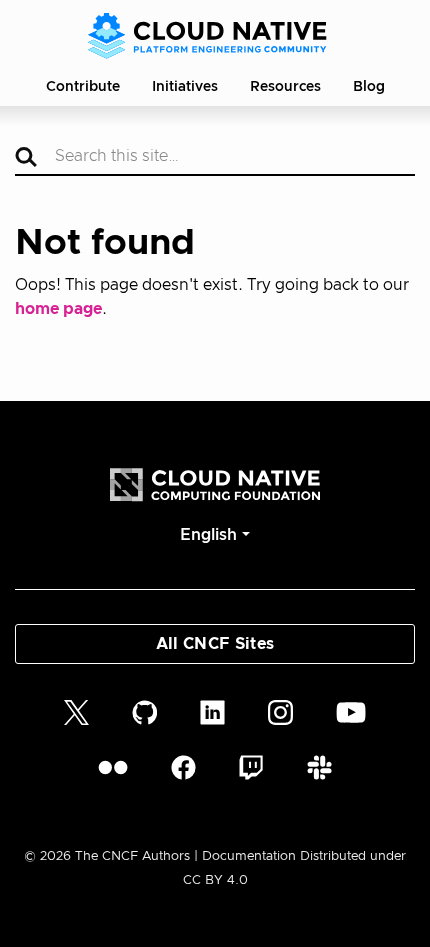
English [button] (208, 535)
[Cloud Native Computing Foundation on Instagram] (280, 711)
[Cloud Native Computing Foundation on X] (76, 711)
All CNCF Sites (215, 644)
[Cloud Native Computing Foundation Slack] (319, 767)
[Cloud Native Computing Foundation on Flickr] (113, 767)
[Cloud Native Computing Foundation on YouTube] (351, 711)
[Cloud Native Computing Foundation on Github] (145, 711)
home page (58, 309)
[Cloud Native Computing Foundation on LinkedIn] (212, 711)
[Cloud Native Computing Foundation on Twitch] (251, 767)
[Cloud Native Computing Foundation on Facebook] (183, 767)
